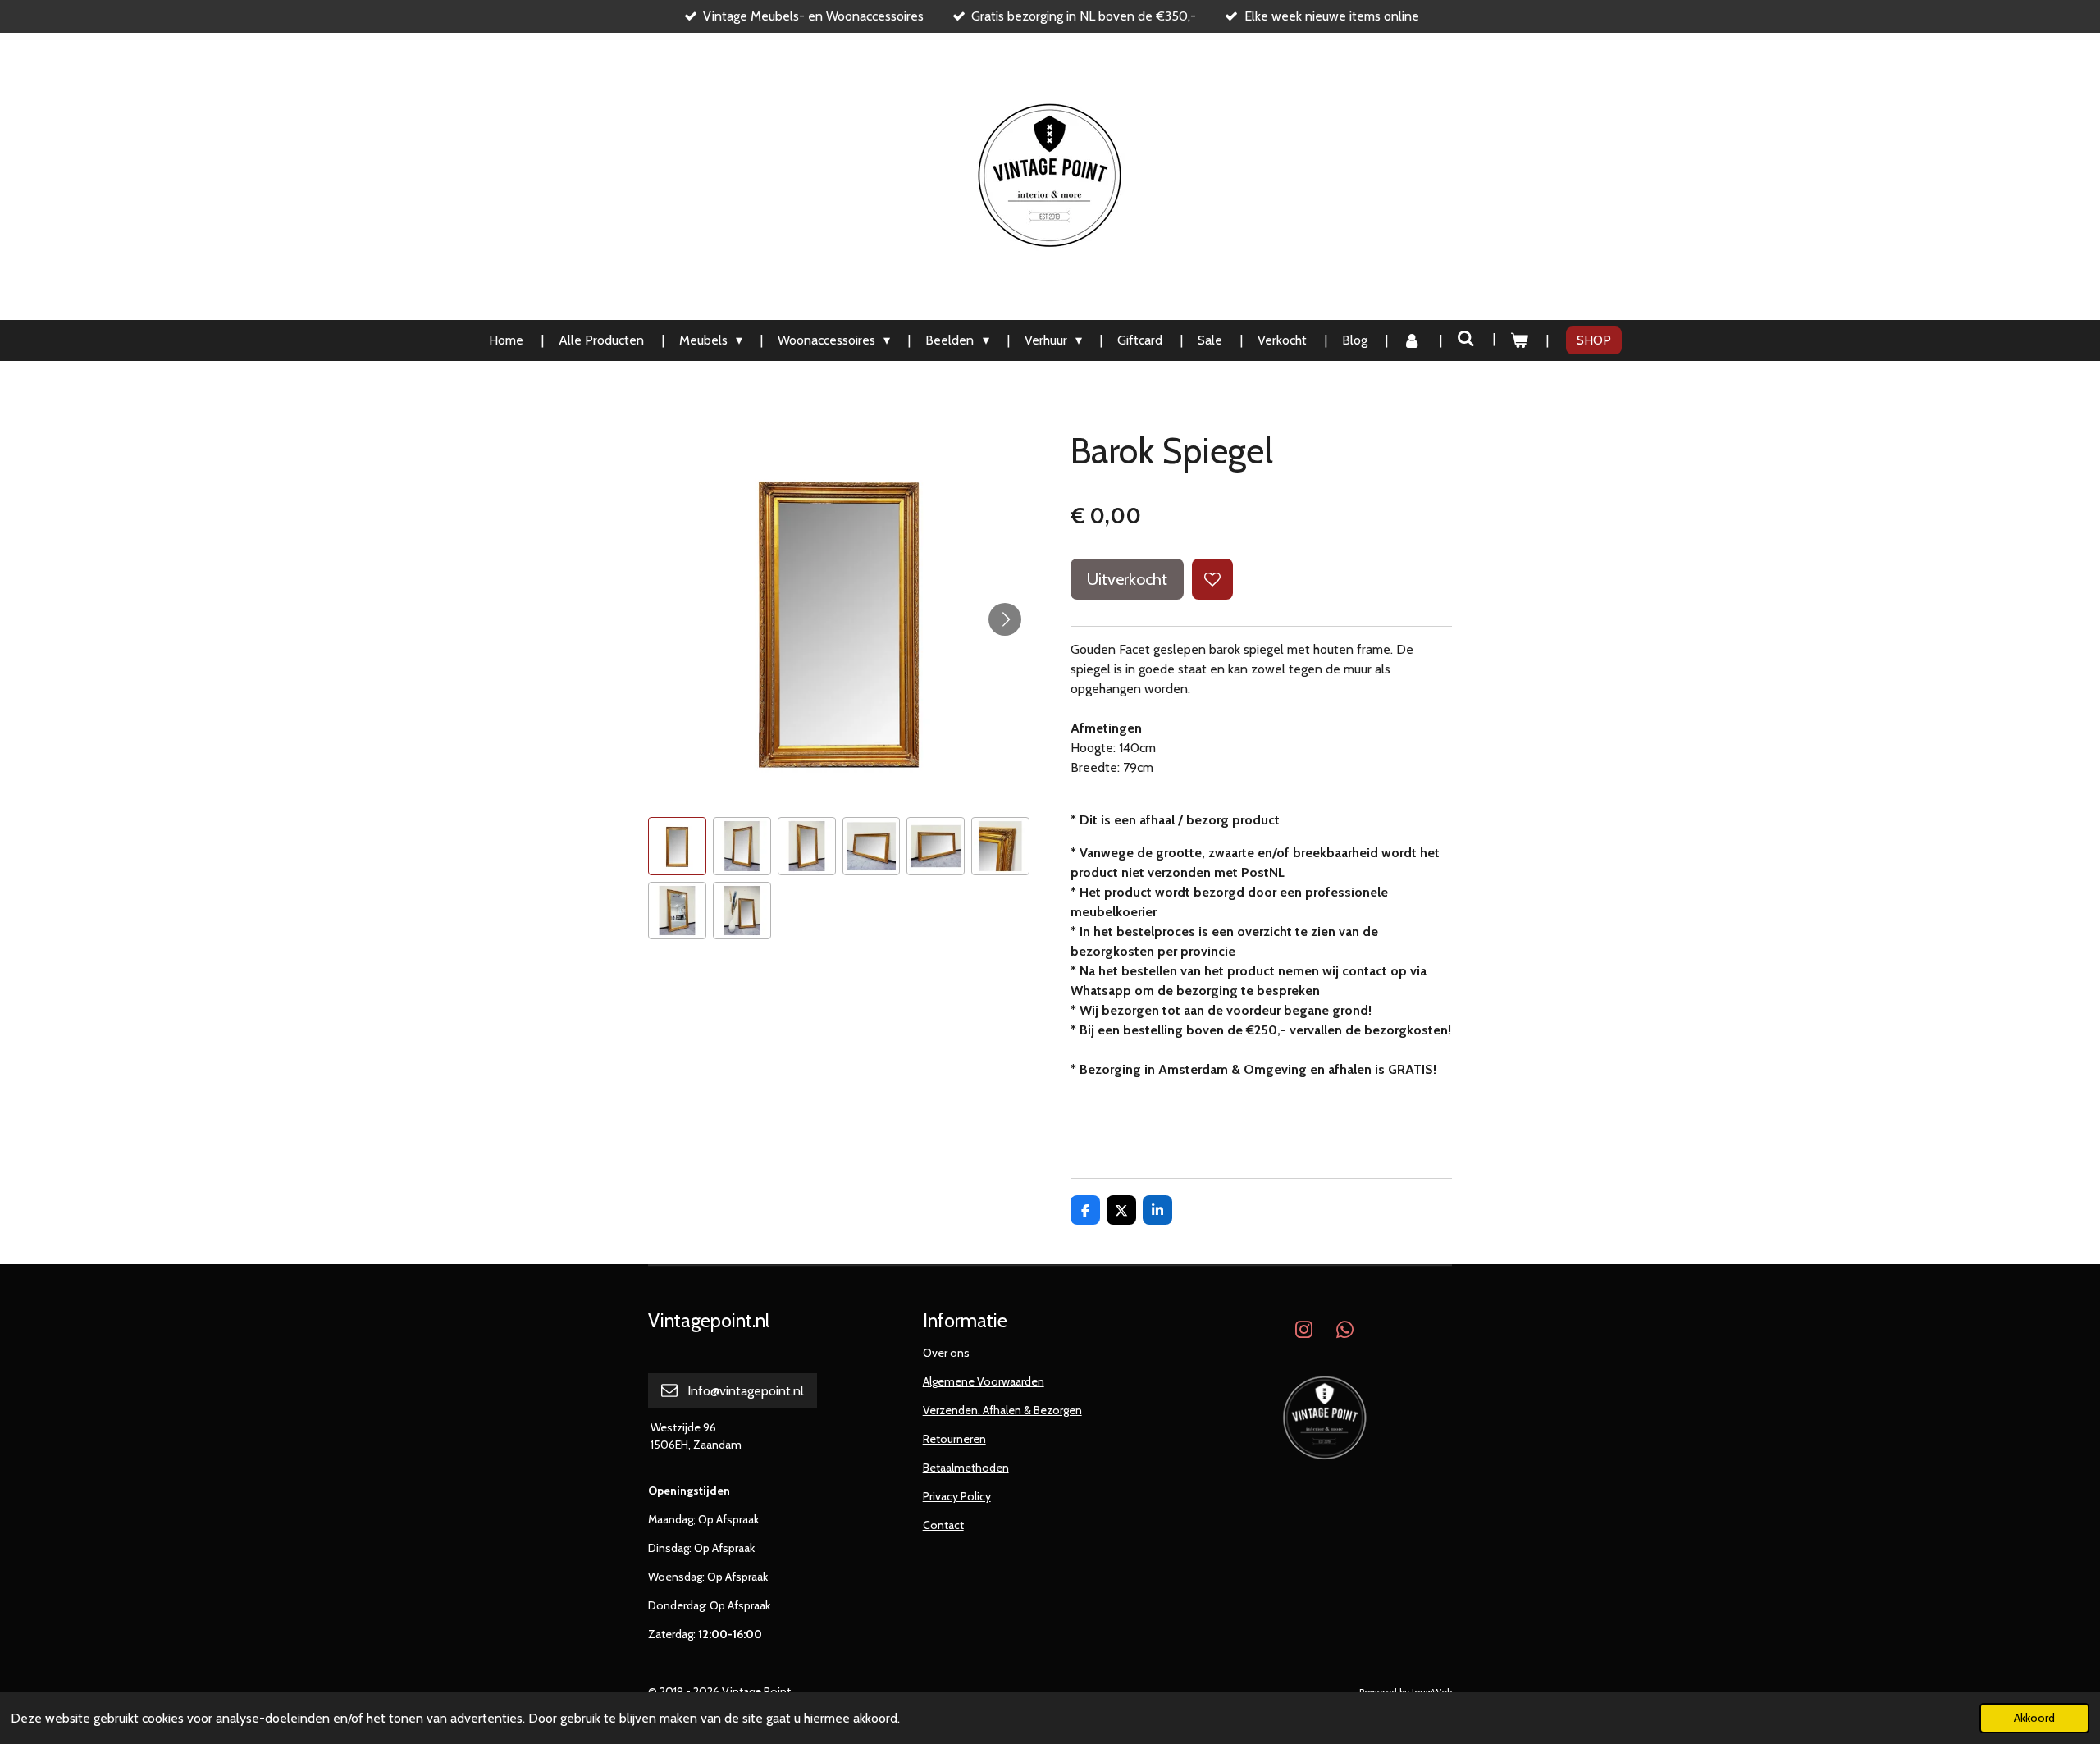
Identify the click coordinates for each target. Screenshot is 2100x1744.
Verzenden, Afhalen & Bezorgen (1002, 1410)
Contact (943, 1525)
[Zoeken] (1466, 338)
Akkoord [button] (2034, 1718)
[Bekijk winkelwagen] (1519, 340)
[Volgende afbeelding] (1005, 619)
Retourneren (954, 1439)
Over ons (946, 1353)
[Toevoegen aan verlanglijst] (1212, 579)
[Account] (1412, 340)
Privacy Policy (957, 1496)
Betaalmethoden (966, 1468)
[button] (677, 846)
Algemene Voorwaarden (984, 1381)
